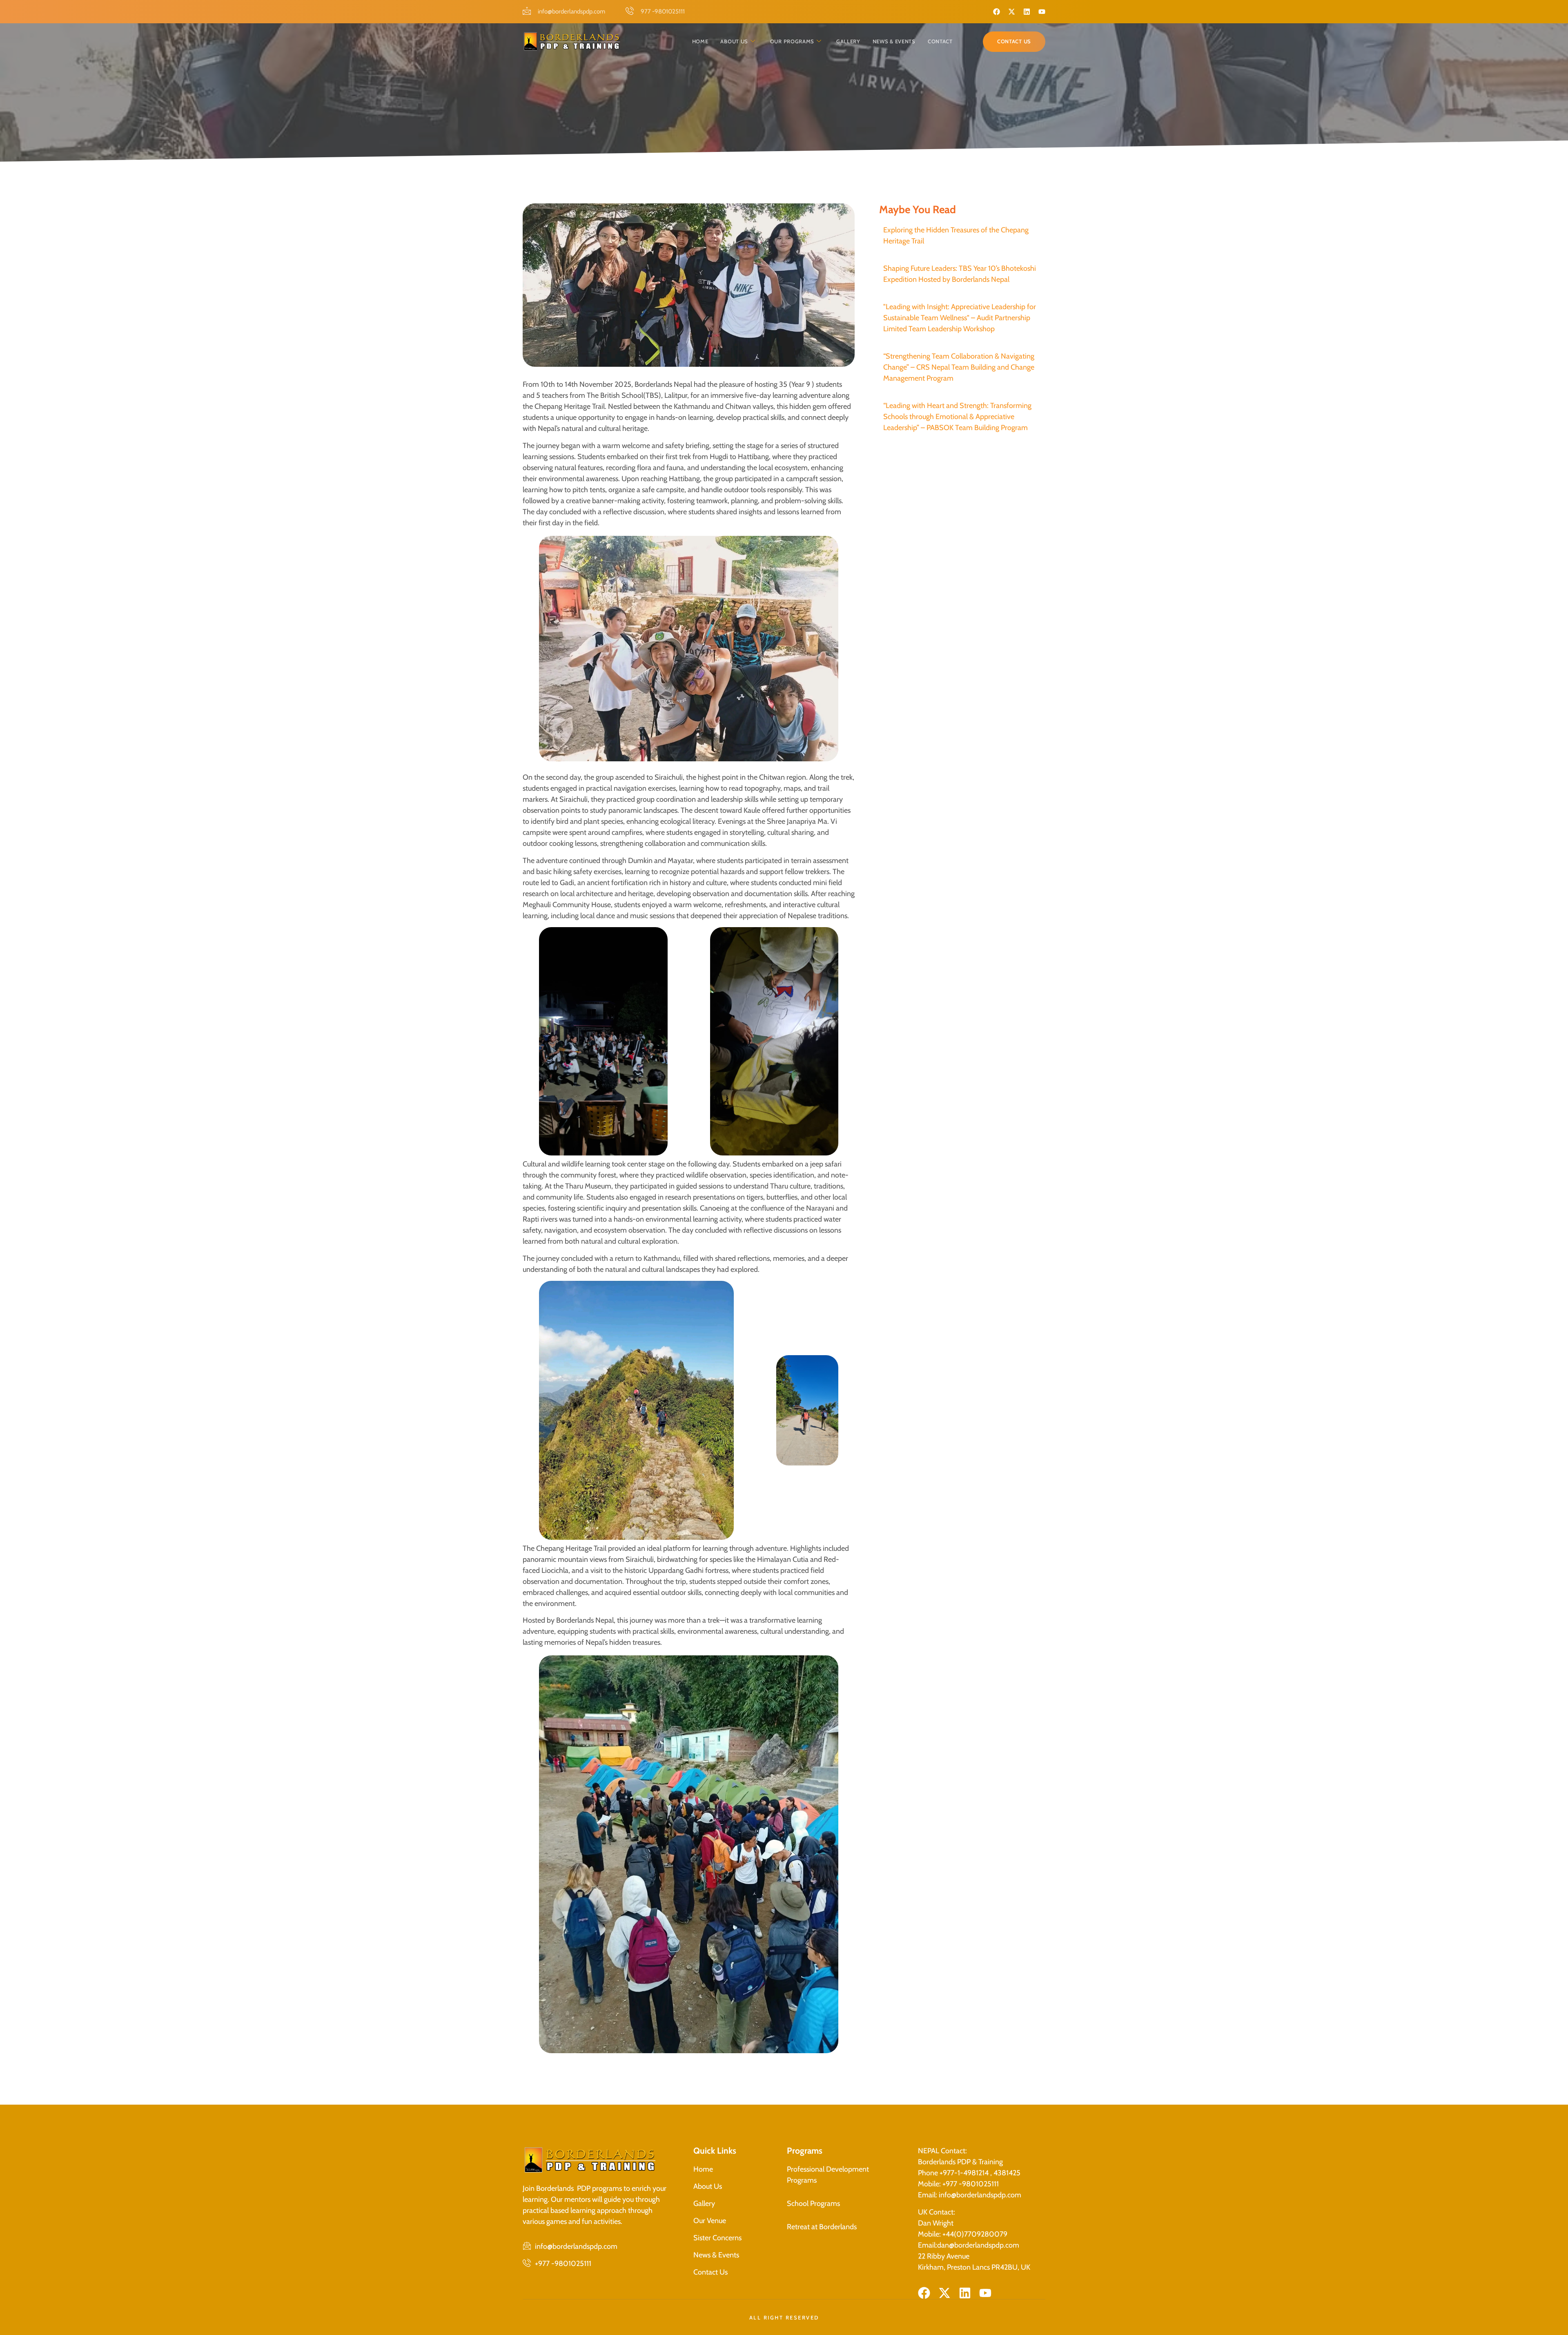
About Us (734, 41)
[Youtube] (1042, 12)
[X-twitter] (1012, 12)
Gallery (848, 41)
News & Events (894, 41)
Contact (940, 41)
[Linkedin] (1027, 12)
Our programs (792, 41)
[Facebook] (997, 12)
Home (700, 41)
